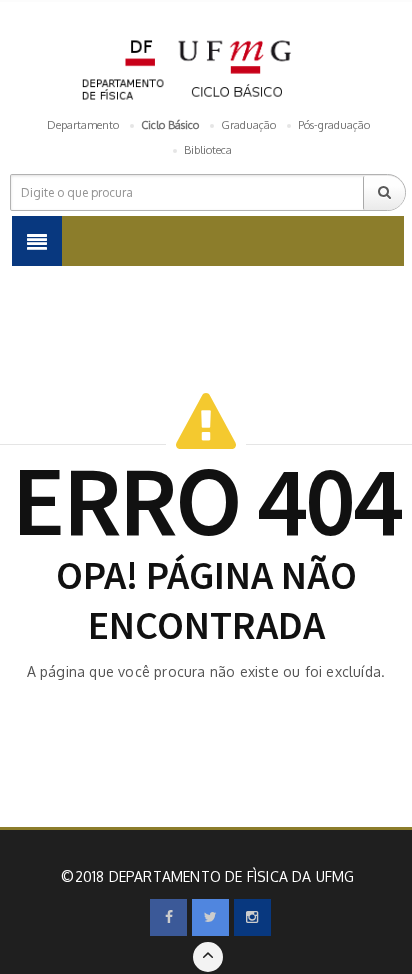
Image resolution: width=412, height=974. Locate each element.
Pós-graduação (334, 125)
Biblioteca (208, 150)
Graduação (248, 125)
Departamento (83, 125)
